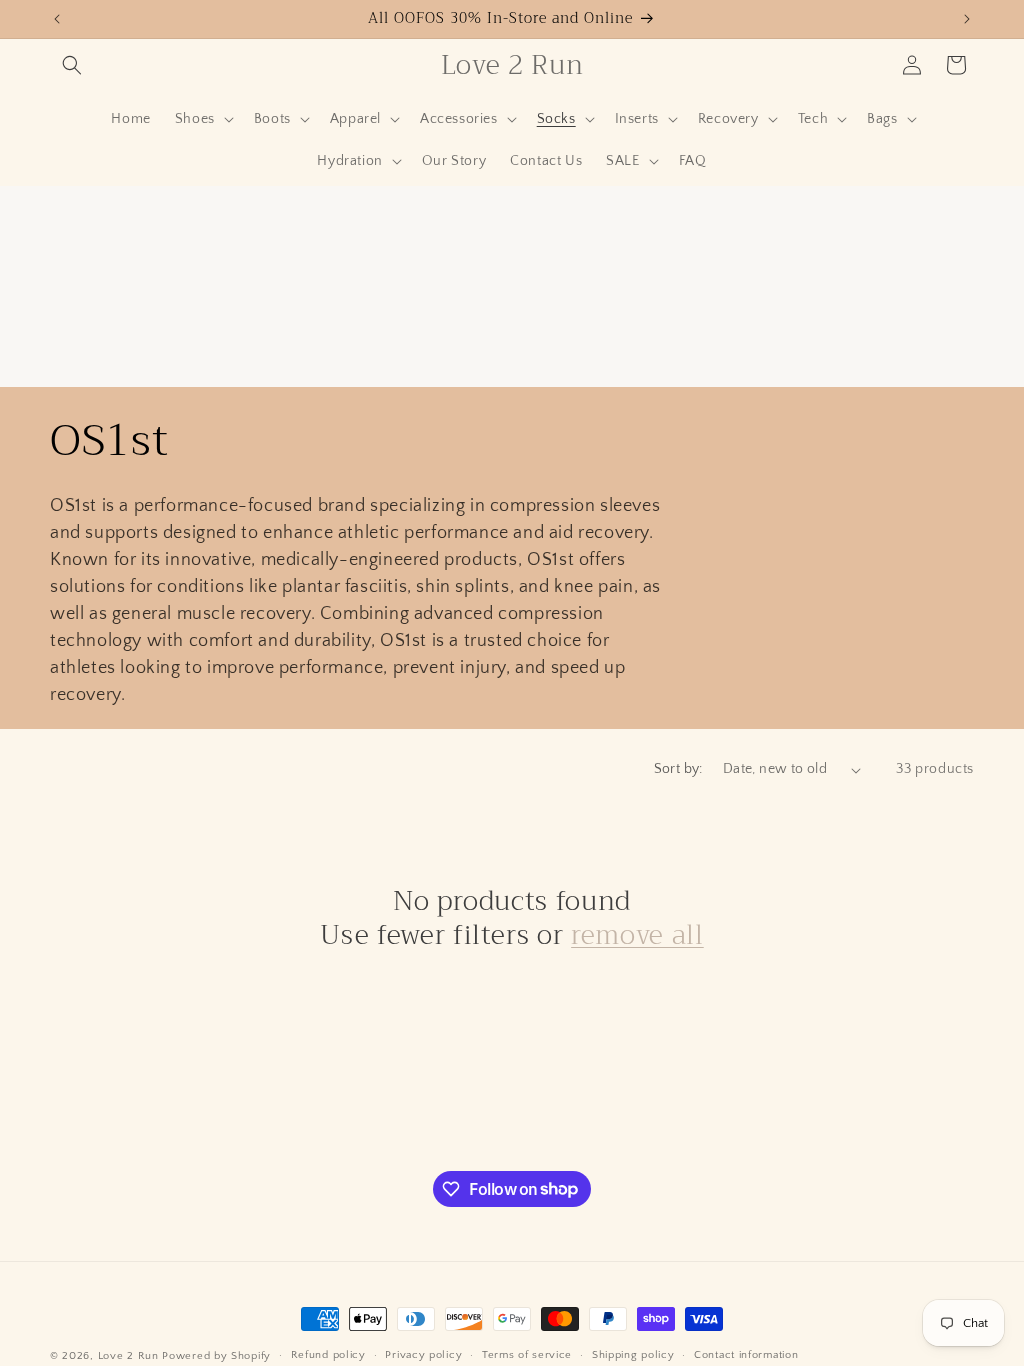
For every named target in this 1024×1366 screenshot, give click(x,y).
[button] (72, 65)
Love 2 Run (128, 1356)
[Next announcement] (967, 19)
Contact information (746, 1355)
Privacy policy (423, 1355)
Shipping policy (633, 1355)
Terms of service (527, 1355)
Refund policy (328, 1355)
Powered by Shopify (216, 1356)
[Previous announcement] (57, 19)
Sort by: (678, 769)
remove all (637, 936)
